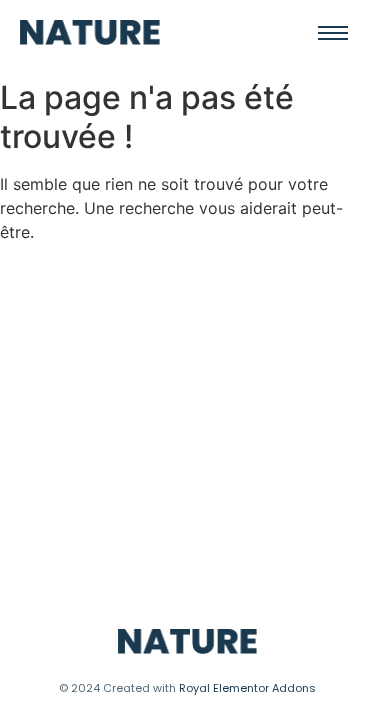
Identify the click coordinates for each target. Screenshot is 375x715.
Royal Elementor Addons (247, 688)
